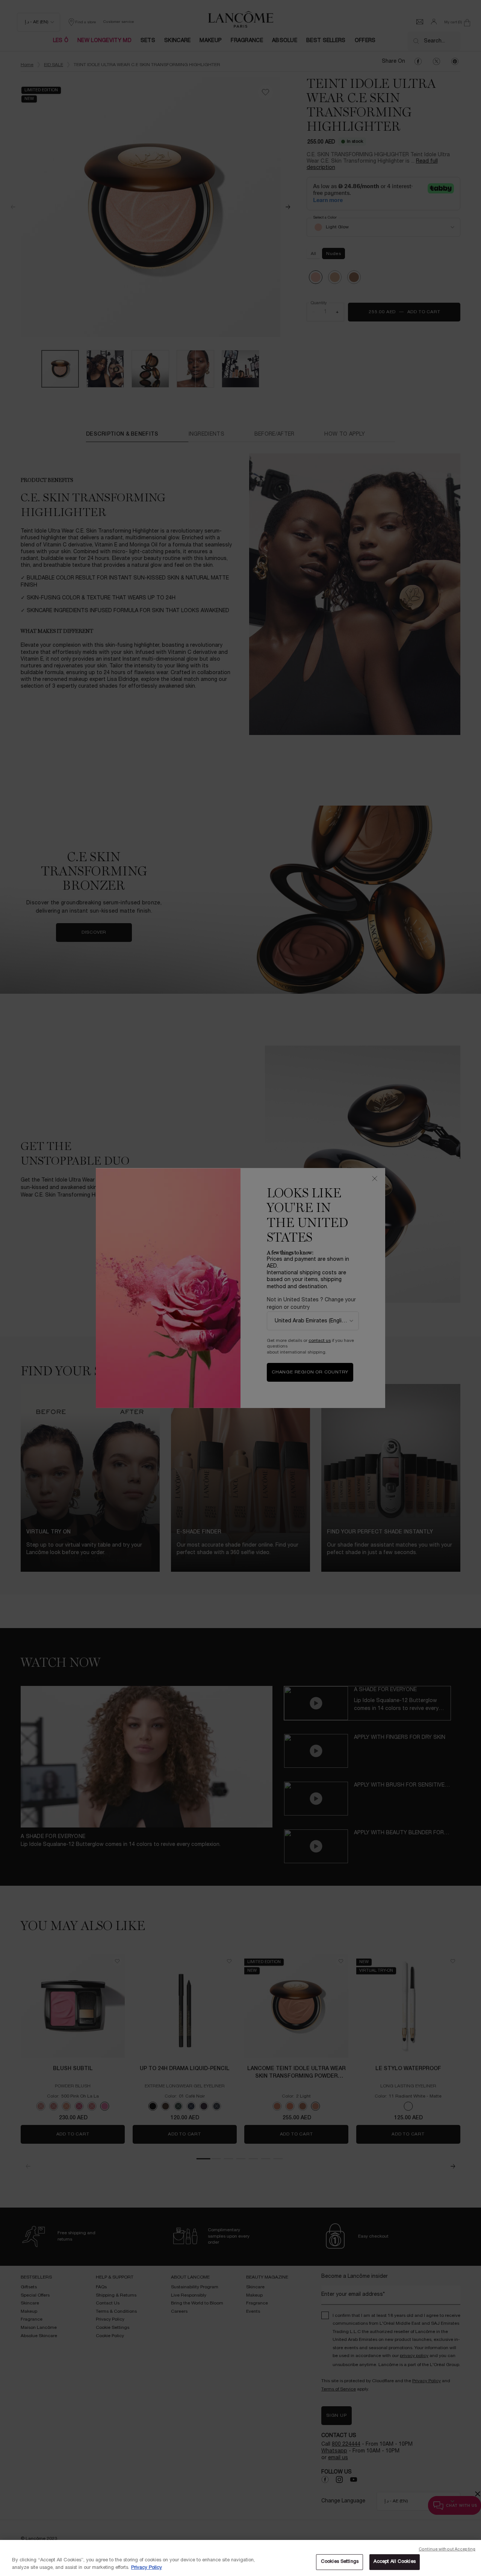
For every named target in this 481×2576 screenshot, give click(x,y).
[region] (240, 2558)
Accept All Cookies (394, 2562)
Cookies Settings (340, 2562)
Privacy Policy (147, 2568)
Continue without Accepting (447, 2549)
